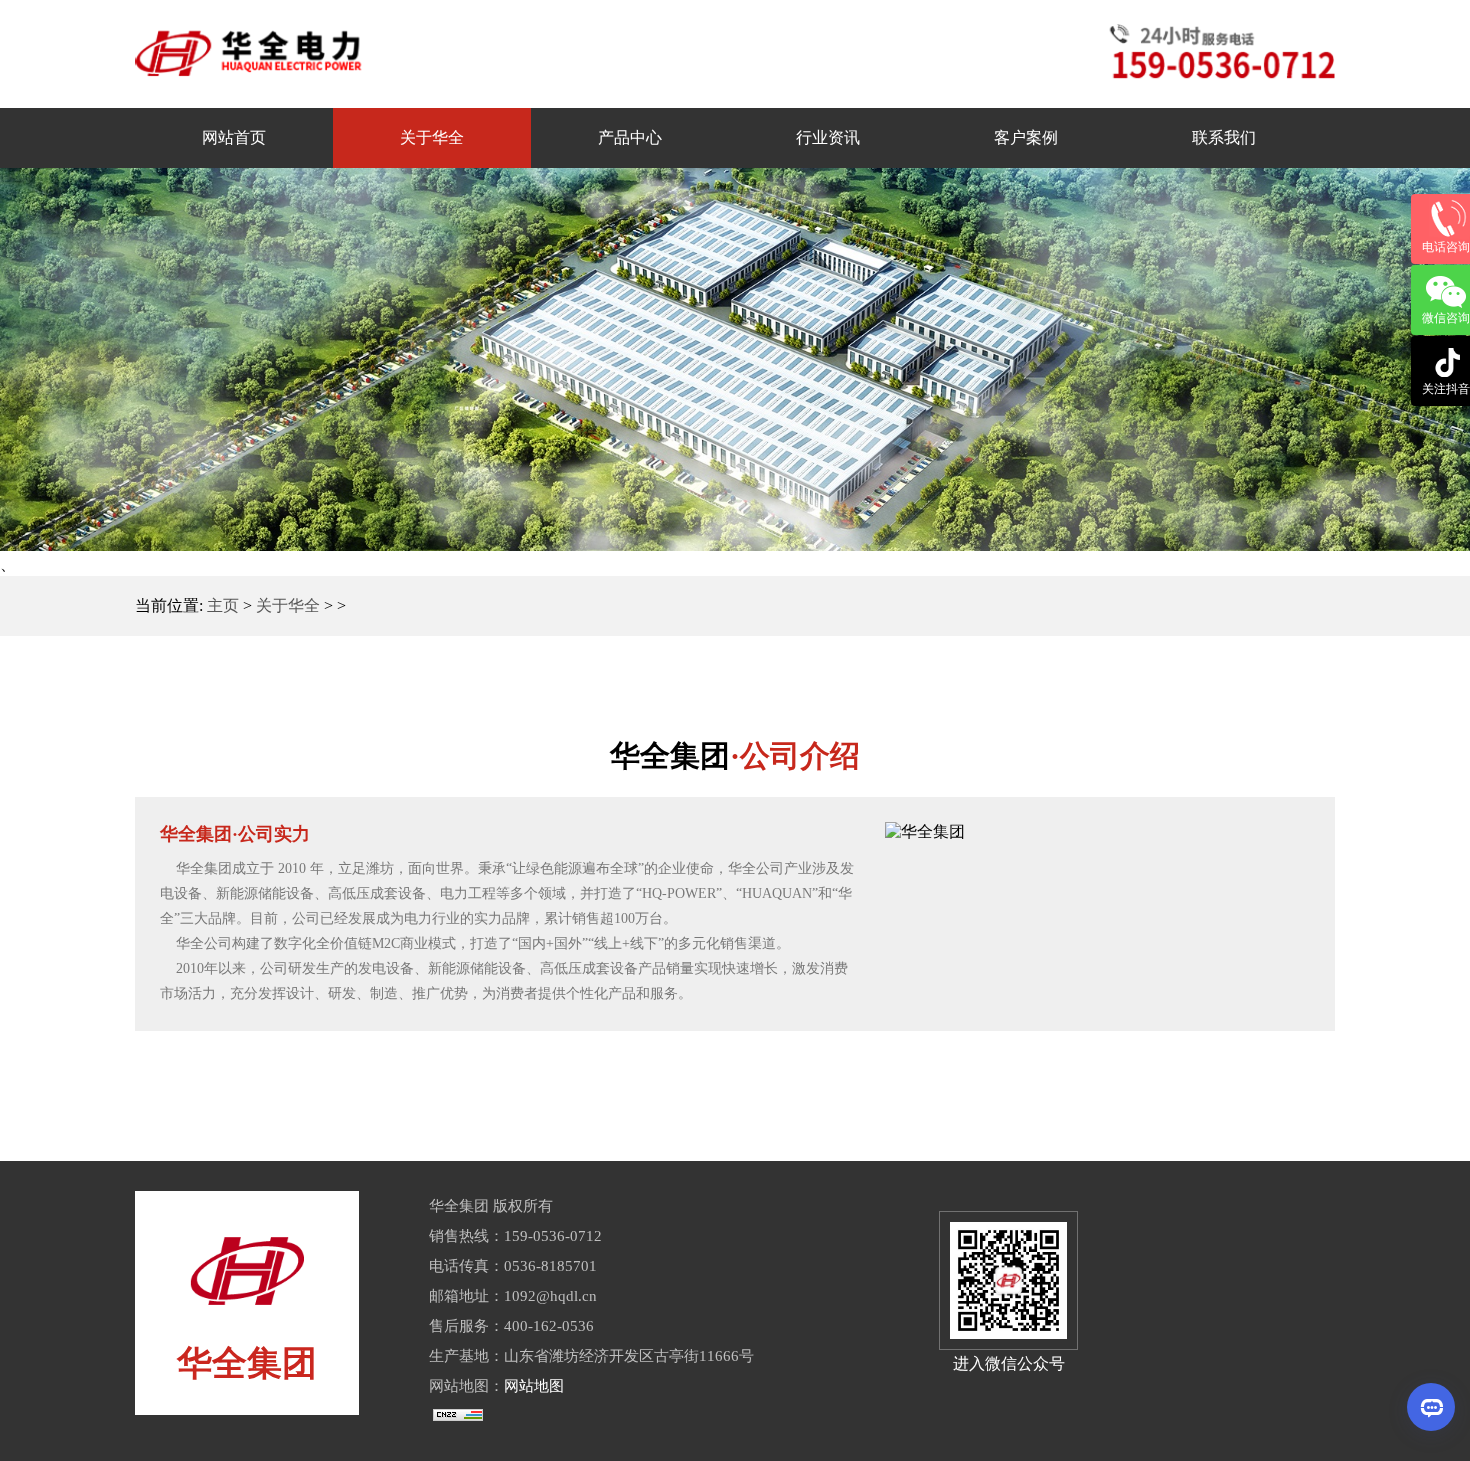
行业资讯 (828, 137)
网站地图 (534, 1386)
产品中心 (630, 137)
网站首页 (234, 137)
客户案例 (1026, 137)
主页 (223, 605)
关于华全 (432, 137)
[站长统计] (458, 1416)
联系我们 (1224, 137)
